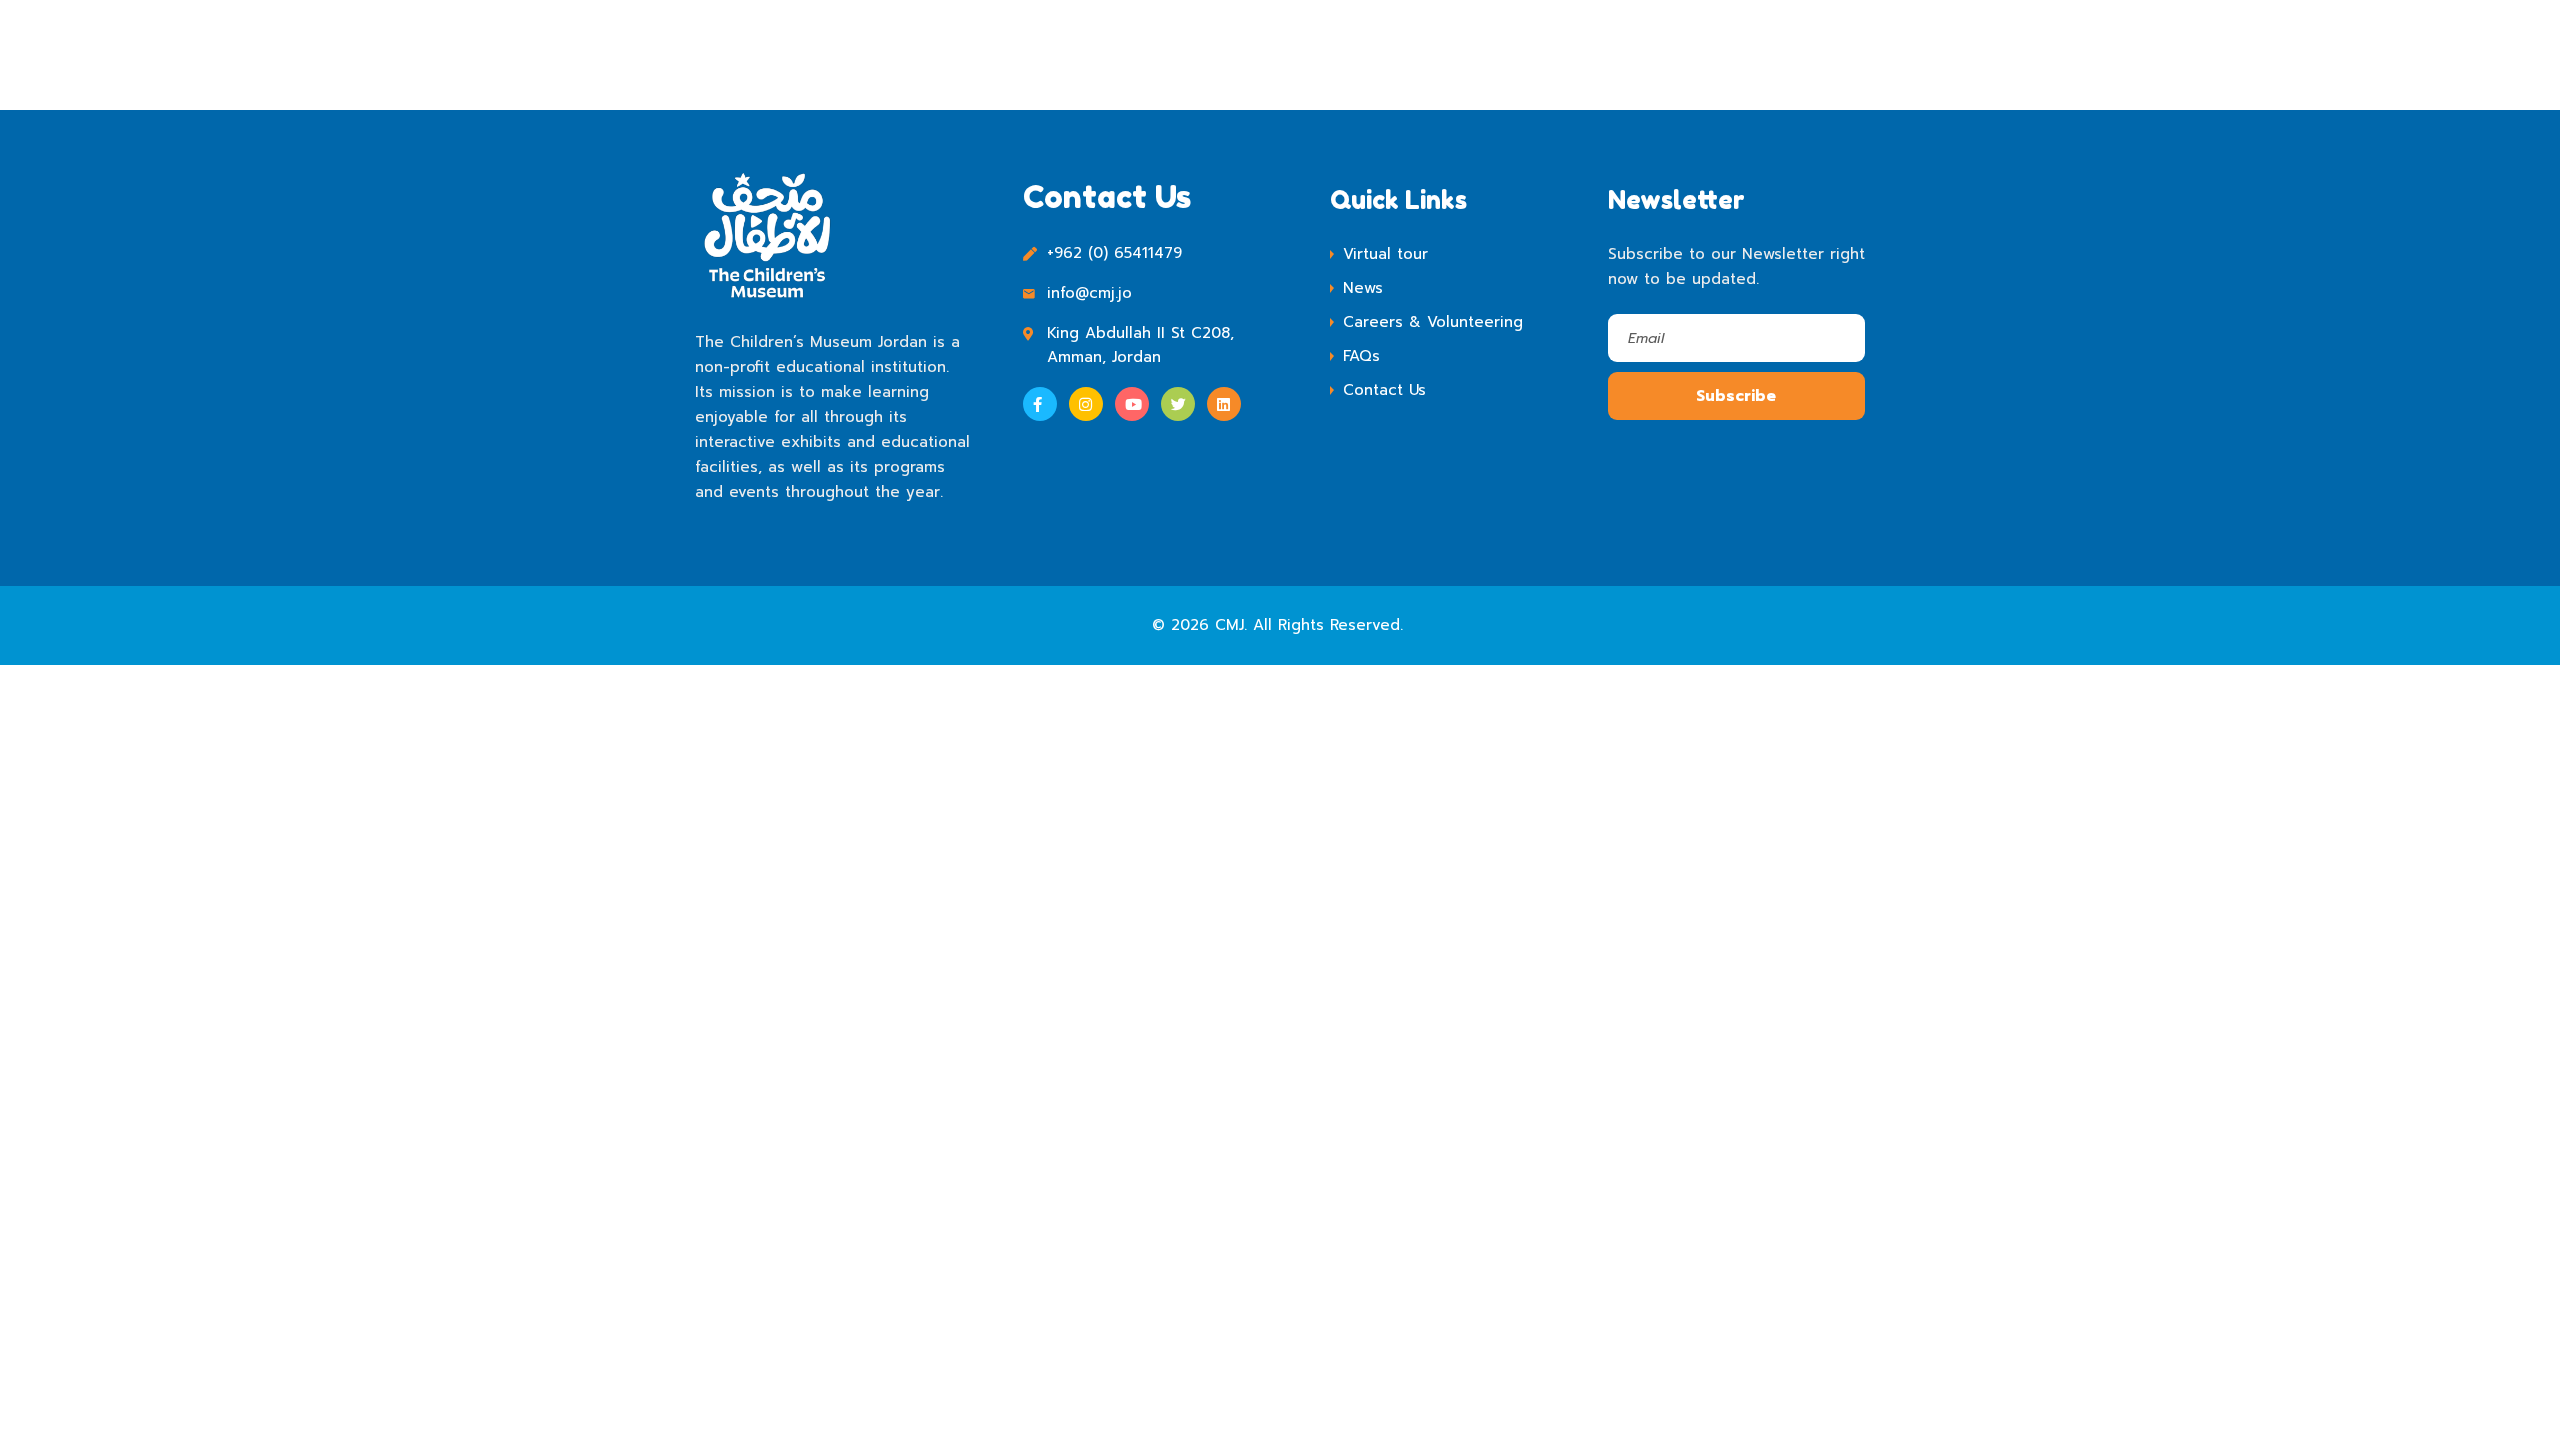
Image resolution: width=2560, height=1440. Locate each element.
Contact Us (1384, 390)
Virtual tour (1385, 254)
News (1363, 288)
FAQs (1361, 356)
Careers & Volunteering (1433, 322)
